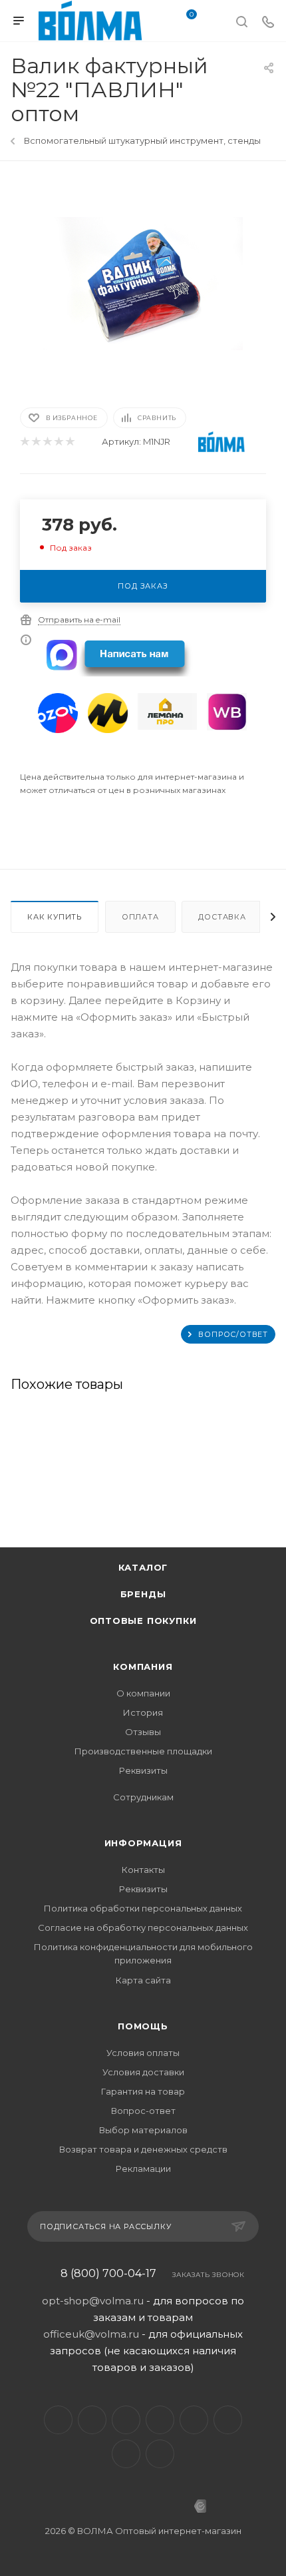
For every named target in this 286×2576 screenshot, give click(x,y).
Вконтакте (58, 2420)
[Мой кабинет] (215, 23)
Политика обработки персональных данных (143, 1908)
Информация (143, 1843)
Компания (143, 1667)
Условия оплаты (143, 2053)
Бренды (143, 1594)
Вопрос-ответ (143, 2111)
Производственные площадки (143, 1751)
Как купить (55, 917)
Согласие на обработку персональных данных (143, 1928)
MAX (194, 2420)
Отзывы (143, 1732)
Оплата (140, 917)
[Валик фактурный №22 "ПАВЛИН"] (143, 283)
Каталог (143, 1567)
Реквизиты (143, 1770)
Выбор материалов (143, 2130)
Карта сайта (143, 1980)
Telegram (92, 2420)
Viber (228, 2420)
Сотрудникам (143, 1797)
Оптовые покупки (143, 1621)
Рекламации (143, 2169)
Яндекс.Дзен (160, 2454)
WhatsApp (126, 2454)
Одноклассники (160, 2420)
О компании (143, 1693)
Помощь (143, 2026)
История (143, 1712)
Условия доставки (143, 2072)
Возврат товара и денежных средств (143, 2149)
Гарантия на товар (143, 2091)
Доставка (222, 917)
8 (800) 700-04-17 (108, 2274)
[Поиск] (242, 21)
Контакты (143, 1870)
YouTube (126, 2420)
